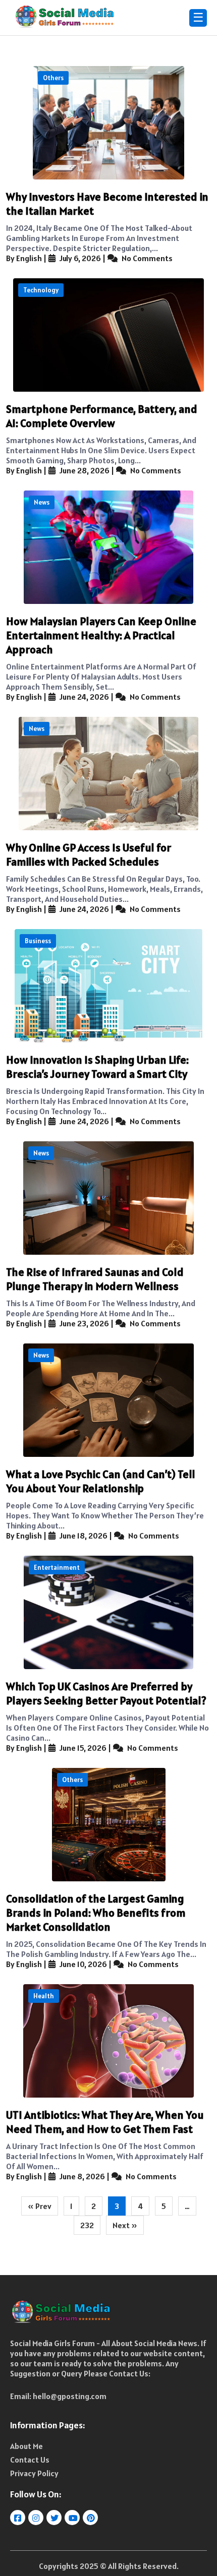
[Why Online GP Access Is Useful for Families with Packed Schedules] (108, 774)
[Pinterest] (91, 2518)
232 (87, 2225)
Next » (125, 2225)
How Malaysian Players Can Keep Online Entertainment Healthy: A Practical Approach (101, 635)
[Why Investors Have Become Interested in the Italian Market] (108, 123)
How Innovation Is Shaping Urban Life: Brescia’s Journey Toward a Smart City (97, 1067)
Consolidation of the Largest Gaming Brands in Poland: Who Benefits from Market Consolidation (96, 1913)
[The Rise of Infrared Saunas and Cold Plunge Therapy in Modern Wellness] (108, 1198)
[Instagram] (37, 2518)
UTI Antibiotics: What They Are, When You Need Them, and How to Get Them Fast (105, 2122)
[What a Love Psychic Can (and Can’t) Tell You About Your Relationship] (108, 1400)
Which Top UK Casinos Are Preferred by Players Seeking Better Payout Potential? (106, 1693)
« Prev (40, 2206)
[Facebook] (18, 2518)
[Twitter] (55, 2518)
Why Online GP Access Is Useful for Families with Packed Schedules (89, 854)
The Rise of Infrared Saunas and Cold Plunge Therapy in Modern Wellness (95, 1279)
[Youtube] (73, 2518)
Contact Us (30, 2460)
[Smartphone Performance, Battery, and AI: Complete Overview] (108, 335)
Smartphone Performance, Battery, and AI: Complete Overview (102, 416)
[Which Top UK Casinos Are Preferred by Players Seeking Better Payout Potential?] (108, 1612)
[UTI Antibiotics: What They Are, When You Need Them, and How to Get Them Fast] (108, 2041)
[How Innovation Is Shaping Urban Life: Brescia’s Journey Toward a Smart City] (108, 986)
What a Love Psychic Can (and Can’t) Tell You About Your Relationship (101, 1481)
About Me (26, 2446)
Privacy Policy (34, 2473)
